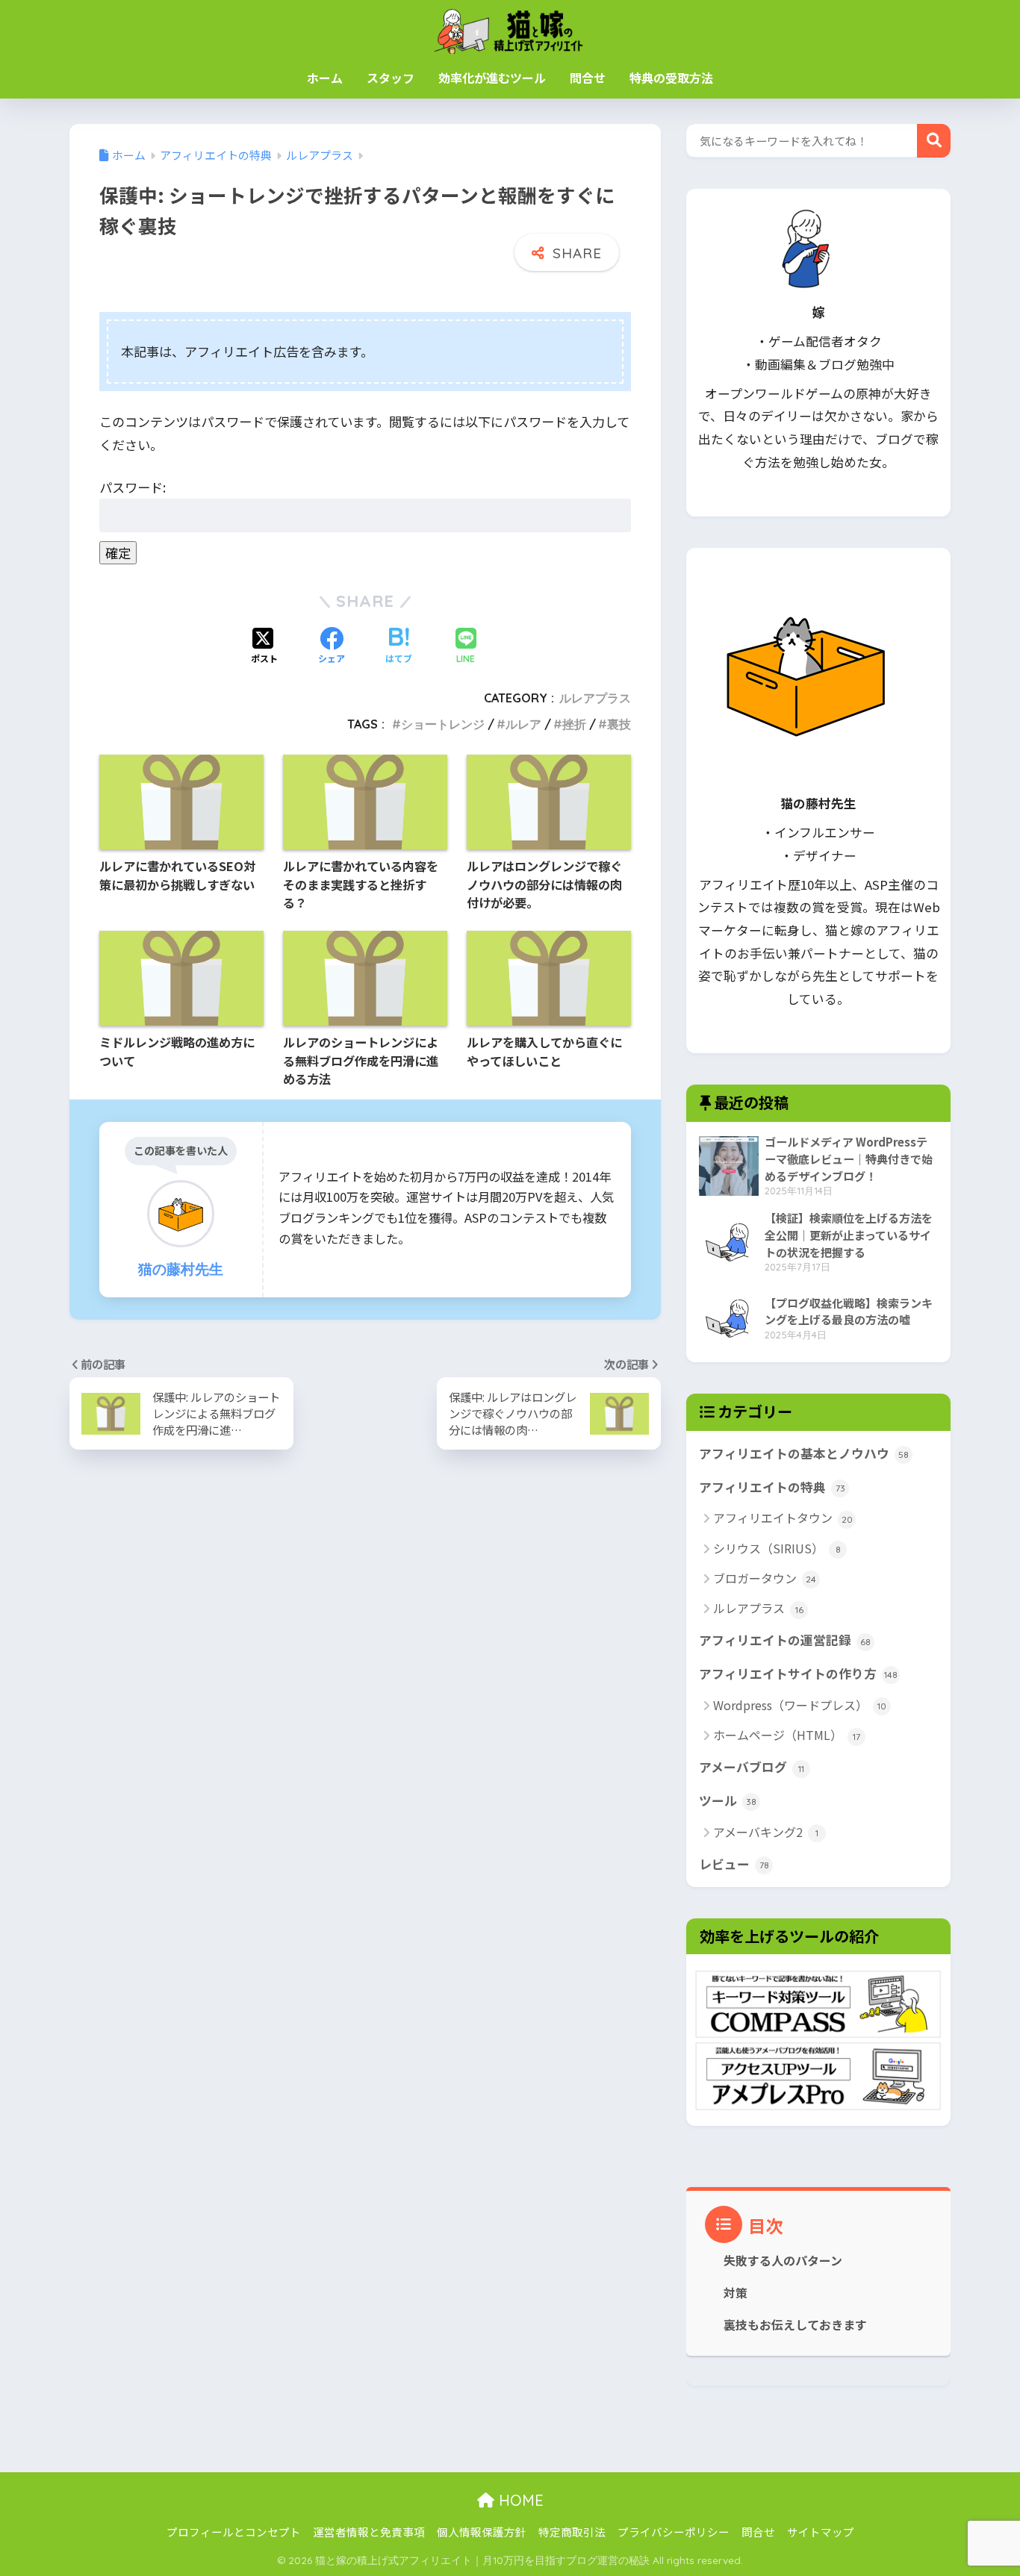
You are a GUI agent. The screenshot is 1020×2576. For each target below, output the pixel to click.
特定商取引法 (572, 2532)
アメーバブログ (752, 1767)
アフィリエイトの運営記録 (785, 1640)
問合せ (588, 78)
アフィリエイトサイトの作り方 (798, 1674)
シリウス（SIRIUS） (777, 1548)
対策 (736, 2293)
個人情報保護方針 (482, 2532)
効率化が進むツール (492, 78)
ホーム (325, 78)
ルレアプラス (595, 698)
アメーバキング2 (766, 1832)
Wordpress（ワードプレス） (800, 1705)
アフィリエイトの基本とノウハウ (804, 1453)
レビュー (734, 1864)
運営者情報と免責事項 (369, 2532)
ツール (728, 1800)
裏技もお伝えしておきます (795, 2325)
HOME (519, 2500)
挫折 (574, 724)
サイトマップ (821, 2532)
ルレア (523, 724)
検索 (934, 141)
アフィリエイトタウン (783, 1518)
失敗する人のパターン (783, 2261)
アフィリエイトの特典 (772, 1487)
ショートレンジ (443, 724)
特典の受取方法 (671, 78)
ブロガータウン (765, 1578)
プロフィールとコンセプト (234, 2532)
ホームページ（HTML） (787, 1735)
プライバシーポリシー (674, 2532)
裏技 (619, 724)
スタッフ (391, 78)
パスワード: (133, 487)
